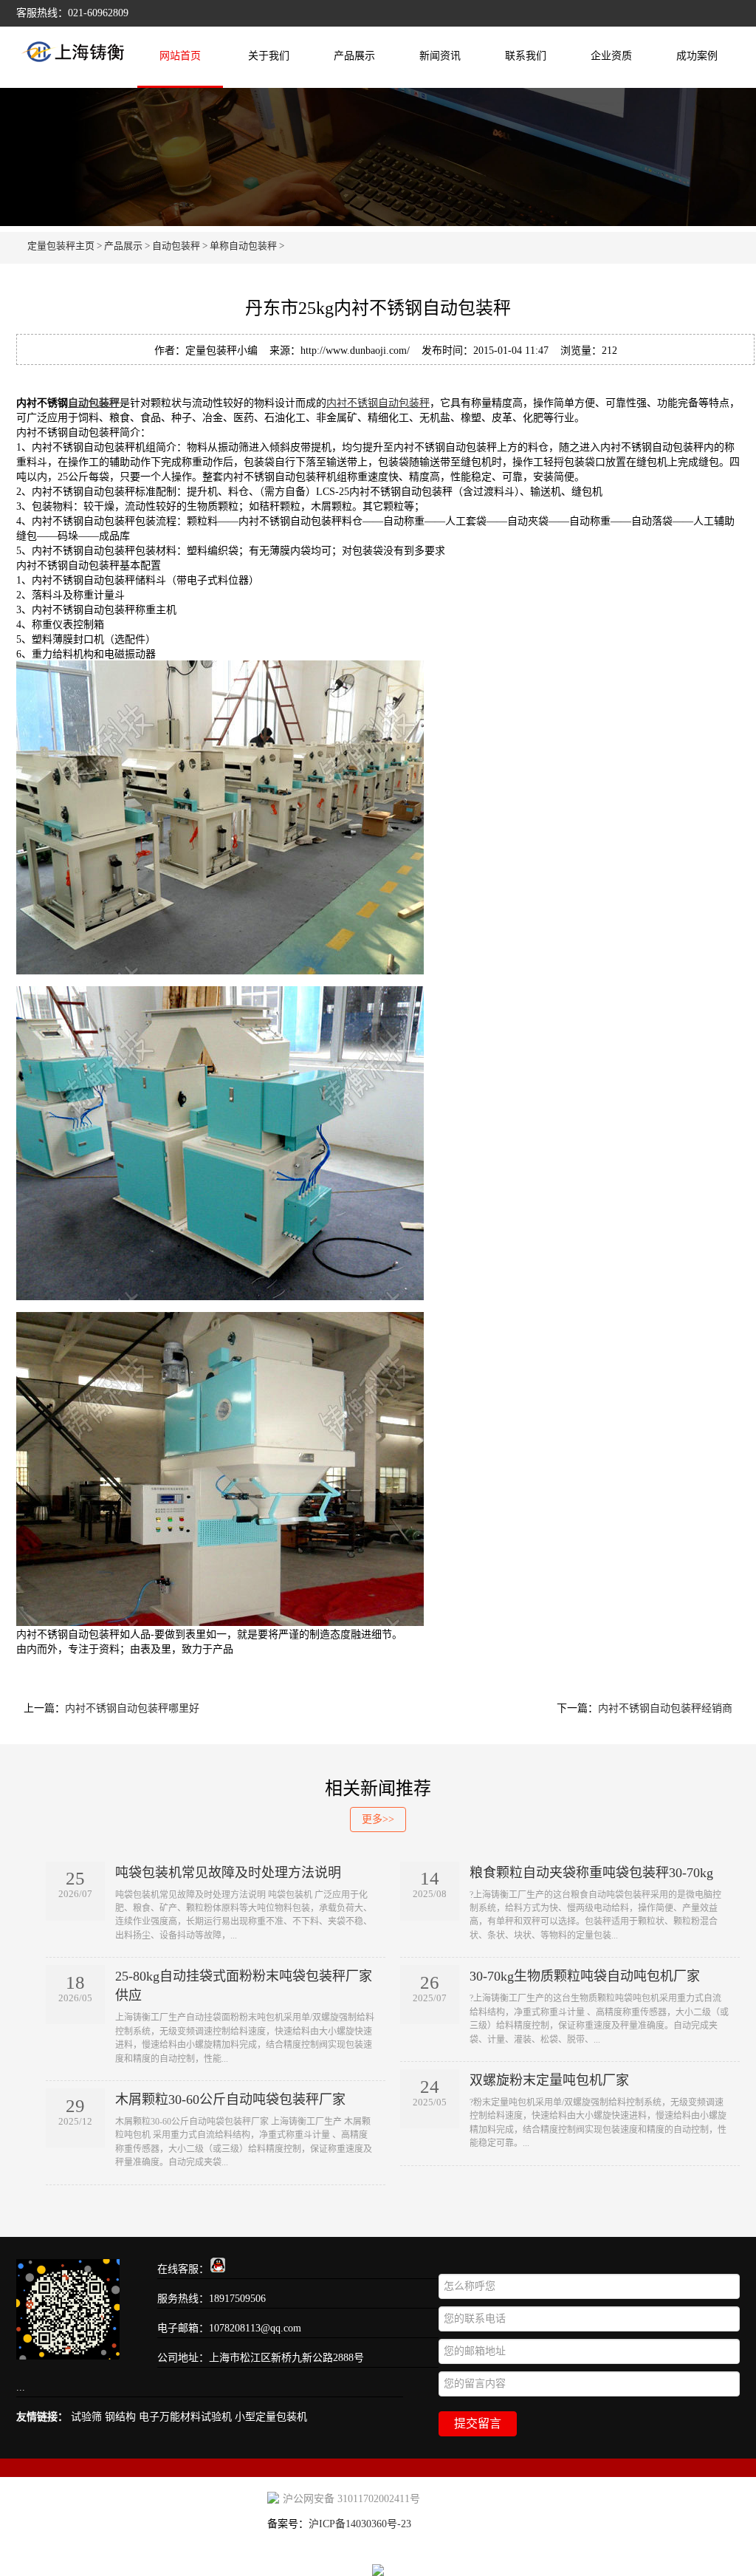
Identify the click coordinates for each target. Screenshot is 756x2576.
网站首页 (180, 56)
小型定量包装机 (271, 2417)
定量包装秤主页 (61, 246)
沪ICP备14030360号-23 (360, 2524)
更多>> (378, 1819)
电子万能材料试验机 (185, 2417)
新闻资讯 (440, 56)
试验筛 (86, 2417)
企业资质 (611, 56)
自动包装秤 (176, 246)
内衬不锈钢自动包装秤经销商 (665, 1708)
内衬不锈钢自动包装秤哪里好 (132, 1708)
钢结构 (120, 2417)
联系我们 (526, 56)
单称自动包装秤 (243, 246)
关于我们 (269, 56)
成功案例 (697, 56)
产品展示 (354, 56)
